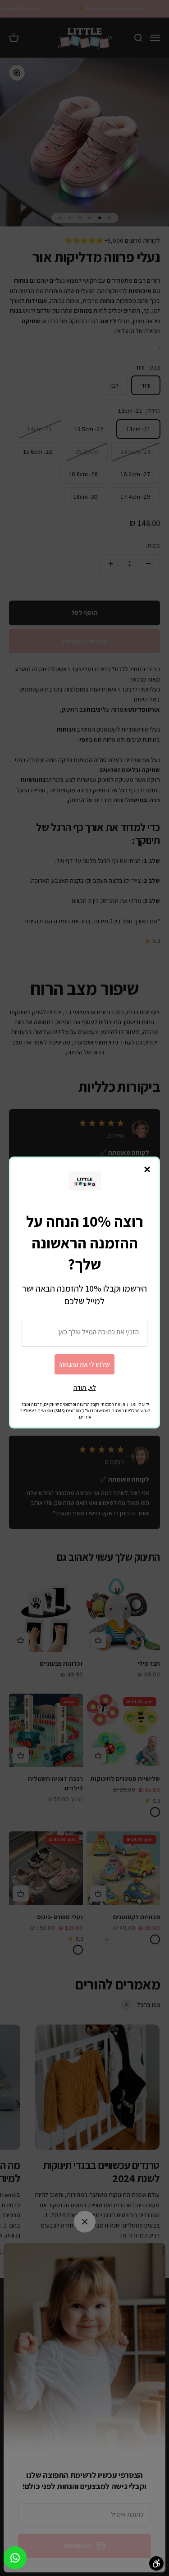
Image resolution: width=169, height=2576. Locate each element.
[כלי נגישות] (156, 2563)
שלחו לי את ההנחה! (84, 1364)
